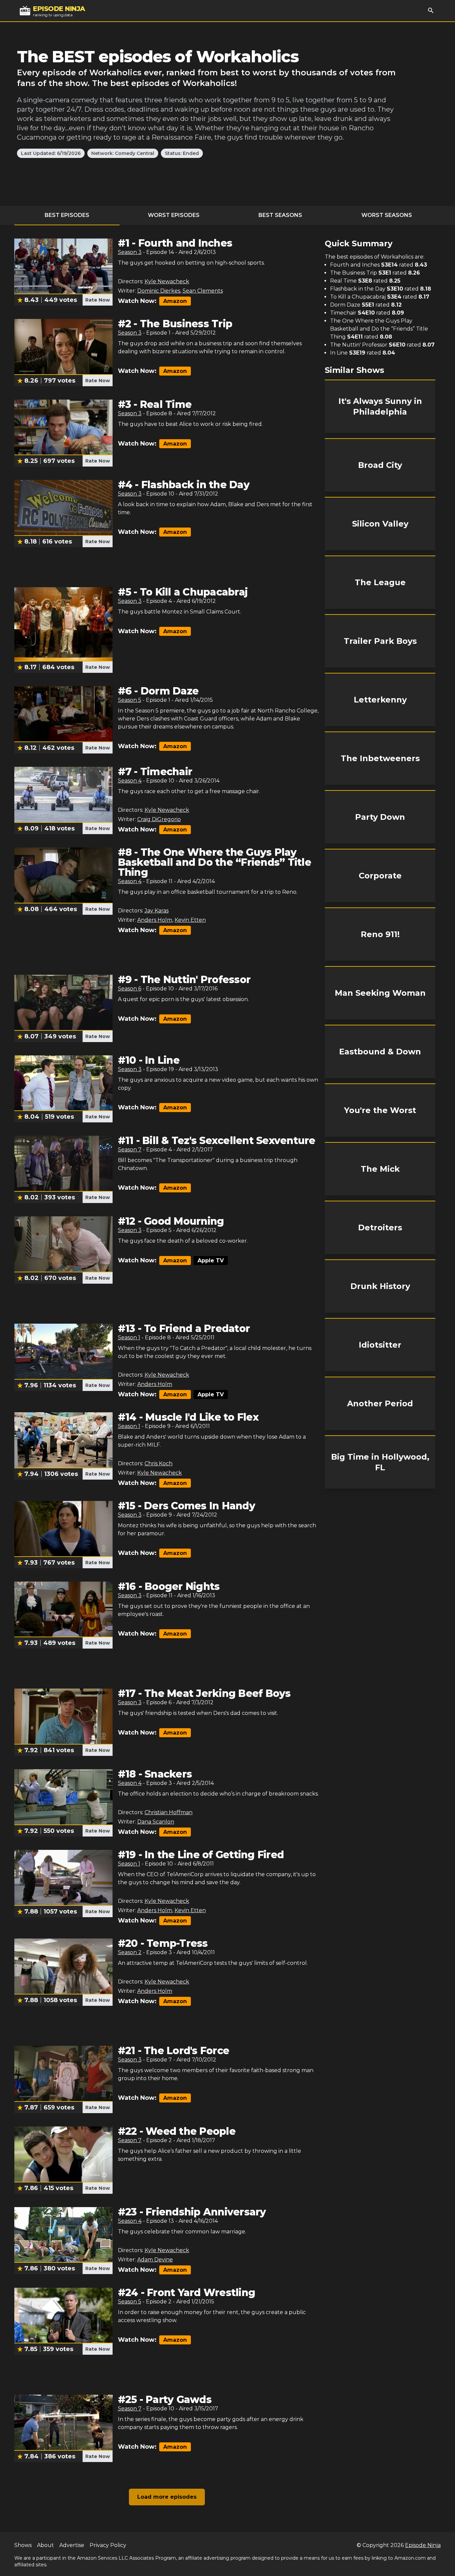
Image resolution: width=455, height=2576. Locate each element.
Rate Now (98, 300)
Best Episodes (67, 215)
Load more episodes (167, 2497)
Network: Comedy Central (123, 153)
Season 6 (130, 989)
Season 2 (130, 1952)
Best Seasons (280, 215)
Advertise (72, 2545)
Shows (23, 2545)
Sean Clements (203, 291)
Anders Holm (155, 920)
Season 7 (130, 1150)
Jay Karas (157, 911)
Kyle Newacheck (167, 281)
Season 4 (130, 781)
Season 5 (130, 700)
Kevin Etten (190, 920)
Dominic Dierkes (159, 291)
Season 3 (130, 252)
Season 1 (129, 1337)
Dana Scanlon (156, 1822)
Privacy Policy (108, 2545)
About (45, 2545)
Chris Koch (159, 1463)
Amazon (175, 301)
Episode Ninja (423, 2545)
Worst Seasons (387, 215)
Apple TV (211, 1261)
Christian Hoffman (169, 1812)
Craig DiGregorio (159, 819)
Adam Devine (155, 2260)
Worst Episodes (174, 215)
